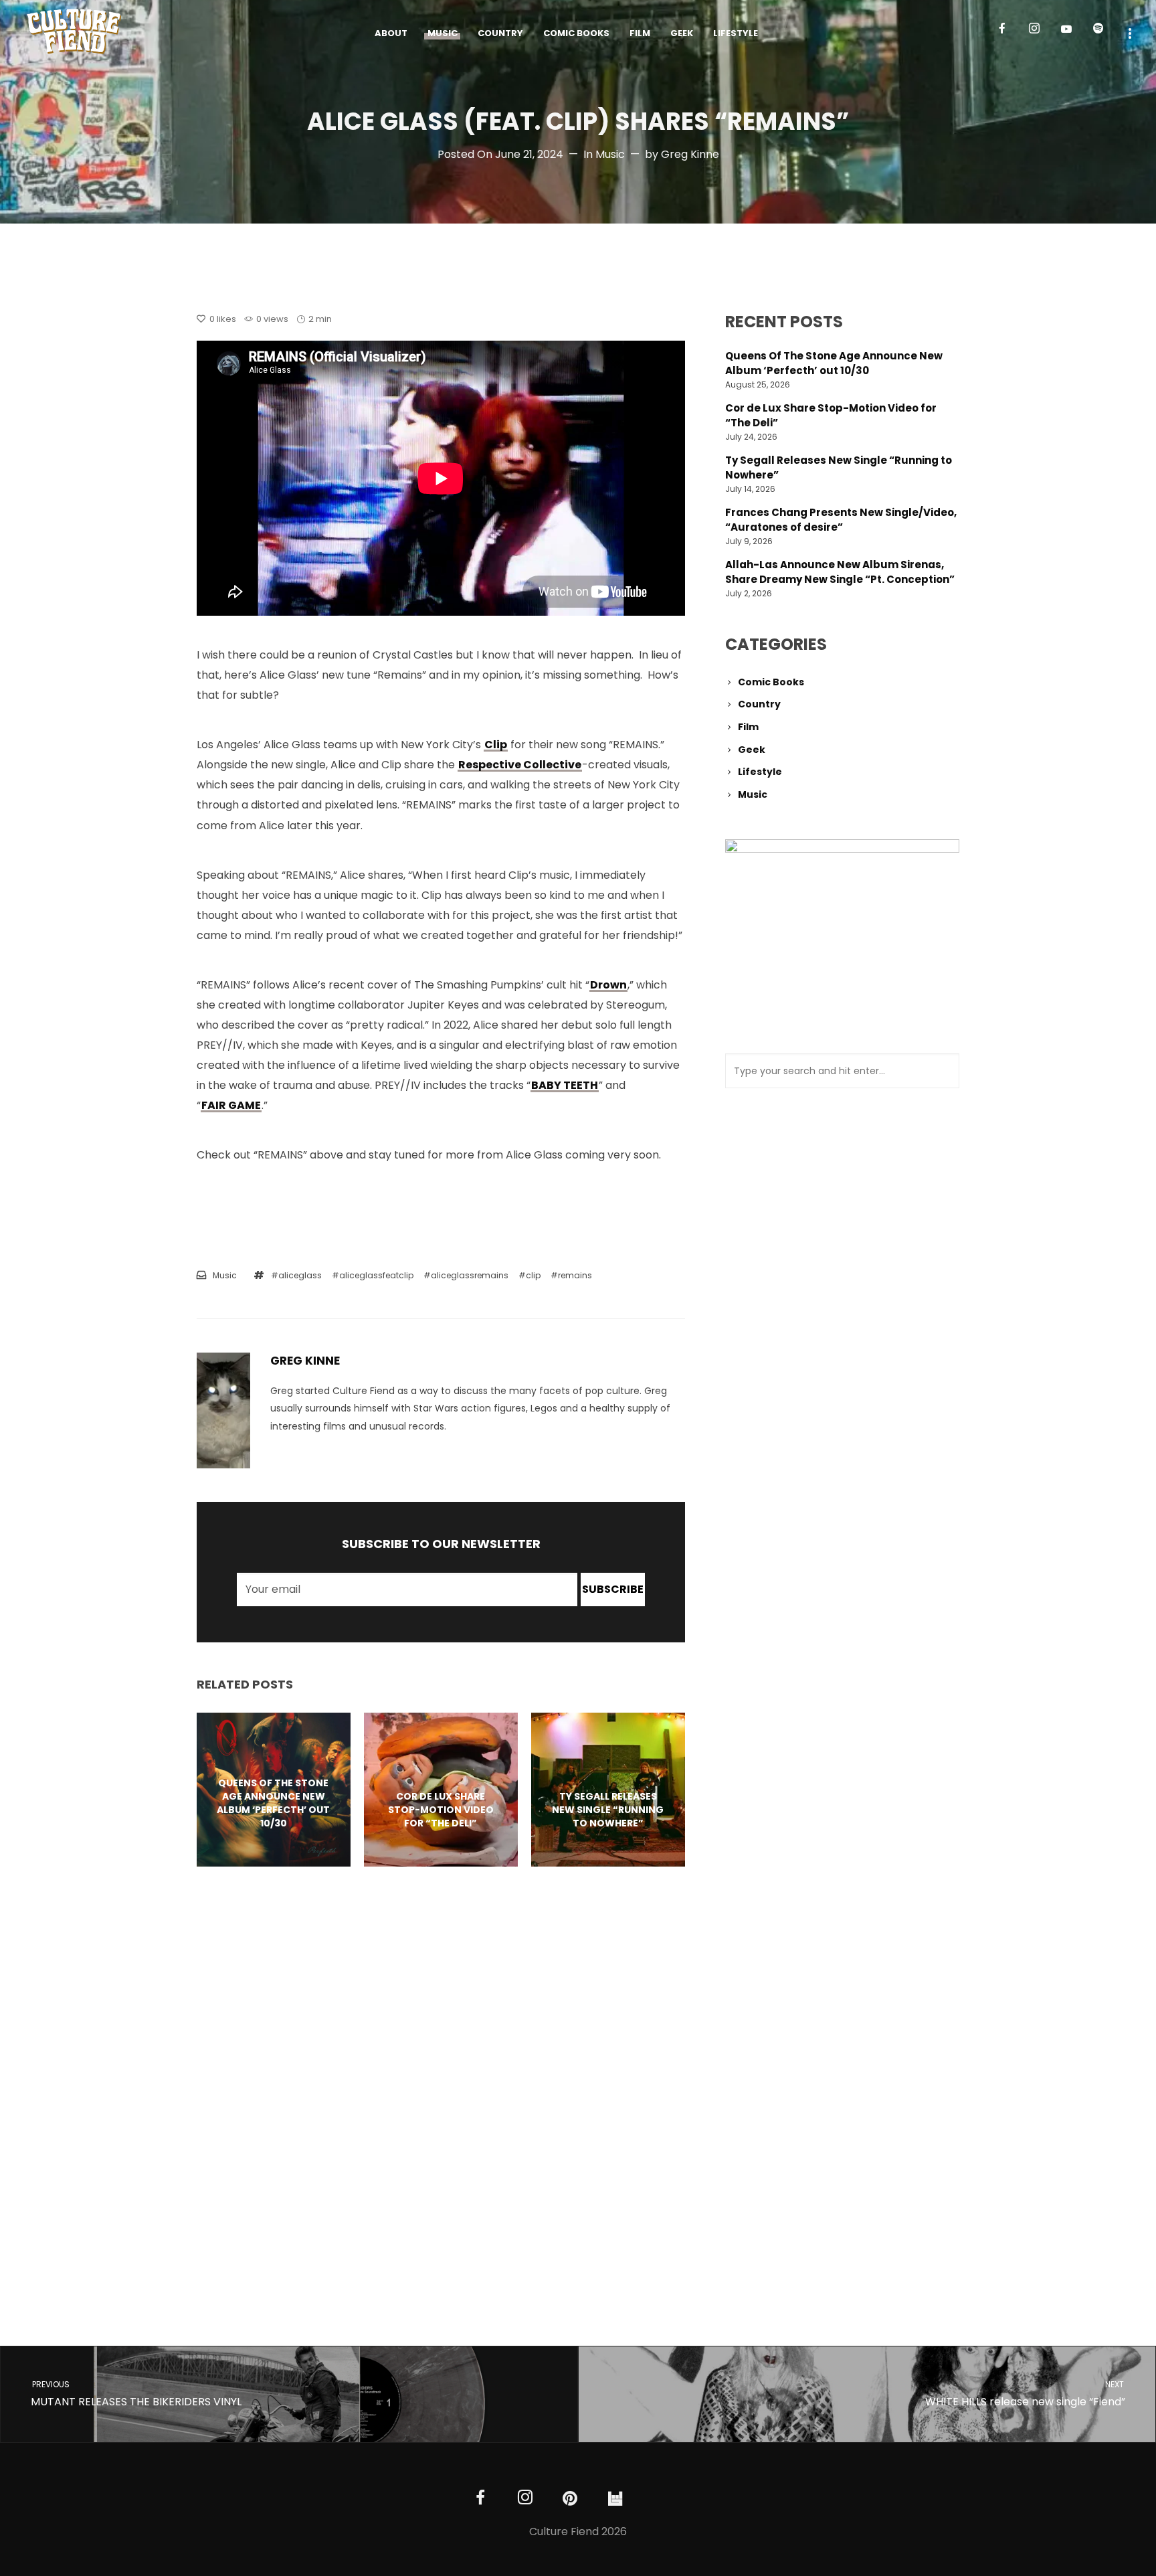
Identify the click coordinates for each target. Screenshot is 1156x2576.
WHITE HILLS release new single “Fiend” (1026, 2394)
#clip (529, 1275)
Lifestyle (760, 772)
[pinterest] (570, 2499)
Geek (752, 750)
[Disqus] (441, 2084)
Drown (608, 985)
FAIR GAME (231, 1105)
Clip (496, 745)
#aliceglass (296, 1275)
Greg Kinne (690, 154)
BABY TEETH (565, 1085)
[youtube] (1066, 34)
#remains (571, 1275)
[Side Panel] (1130, 32)
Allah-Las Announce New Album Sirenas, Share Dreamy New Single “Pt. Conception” (840, 572)
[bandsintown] (615, 2499)
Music (610, 154)
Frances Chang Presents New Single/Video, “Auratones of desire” (841, 520)
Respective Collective (520, 765)
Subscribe (613, 1589)
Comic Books (771, 682)
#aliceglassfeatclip (373, 1275)
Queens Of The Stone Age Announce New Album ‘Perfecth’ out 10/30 (834, 363)
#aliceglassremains (466, 1275)
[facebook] (1007, 33)
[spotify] (1104, 33)
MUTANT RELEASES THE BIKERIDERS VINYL (136, 2394)
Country (759, 704)
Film (748, 727)
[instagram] (1040, 33)
